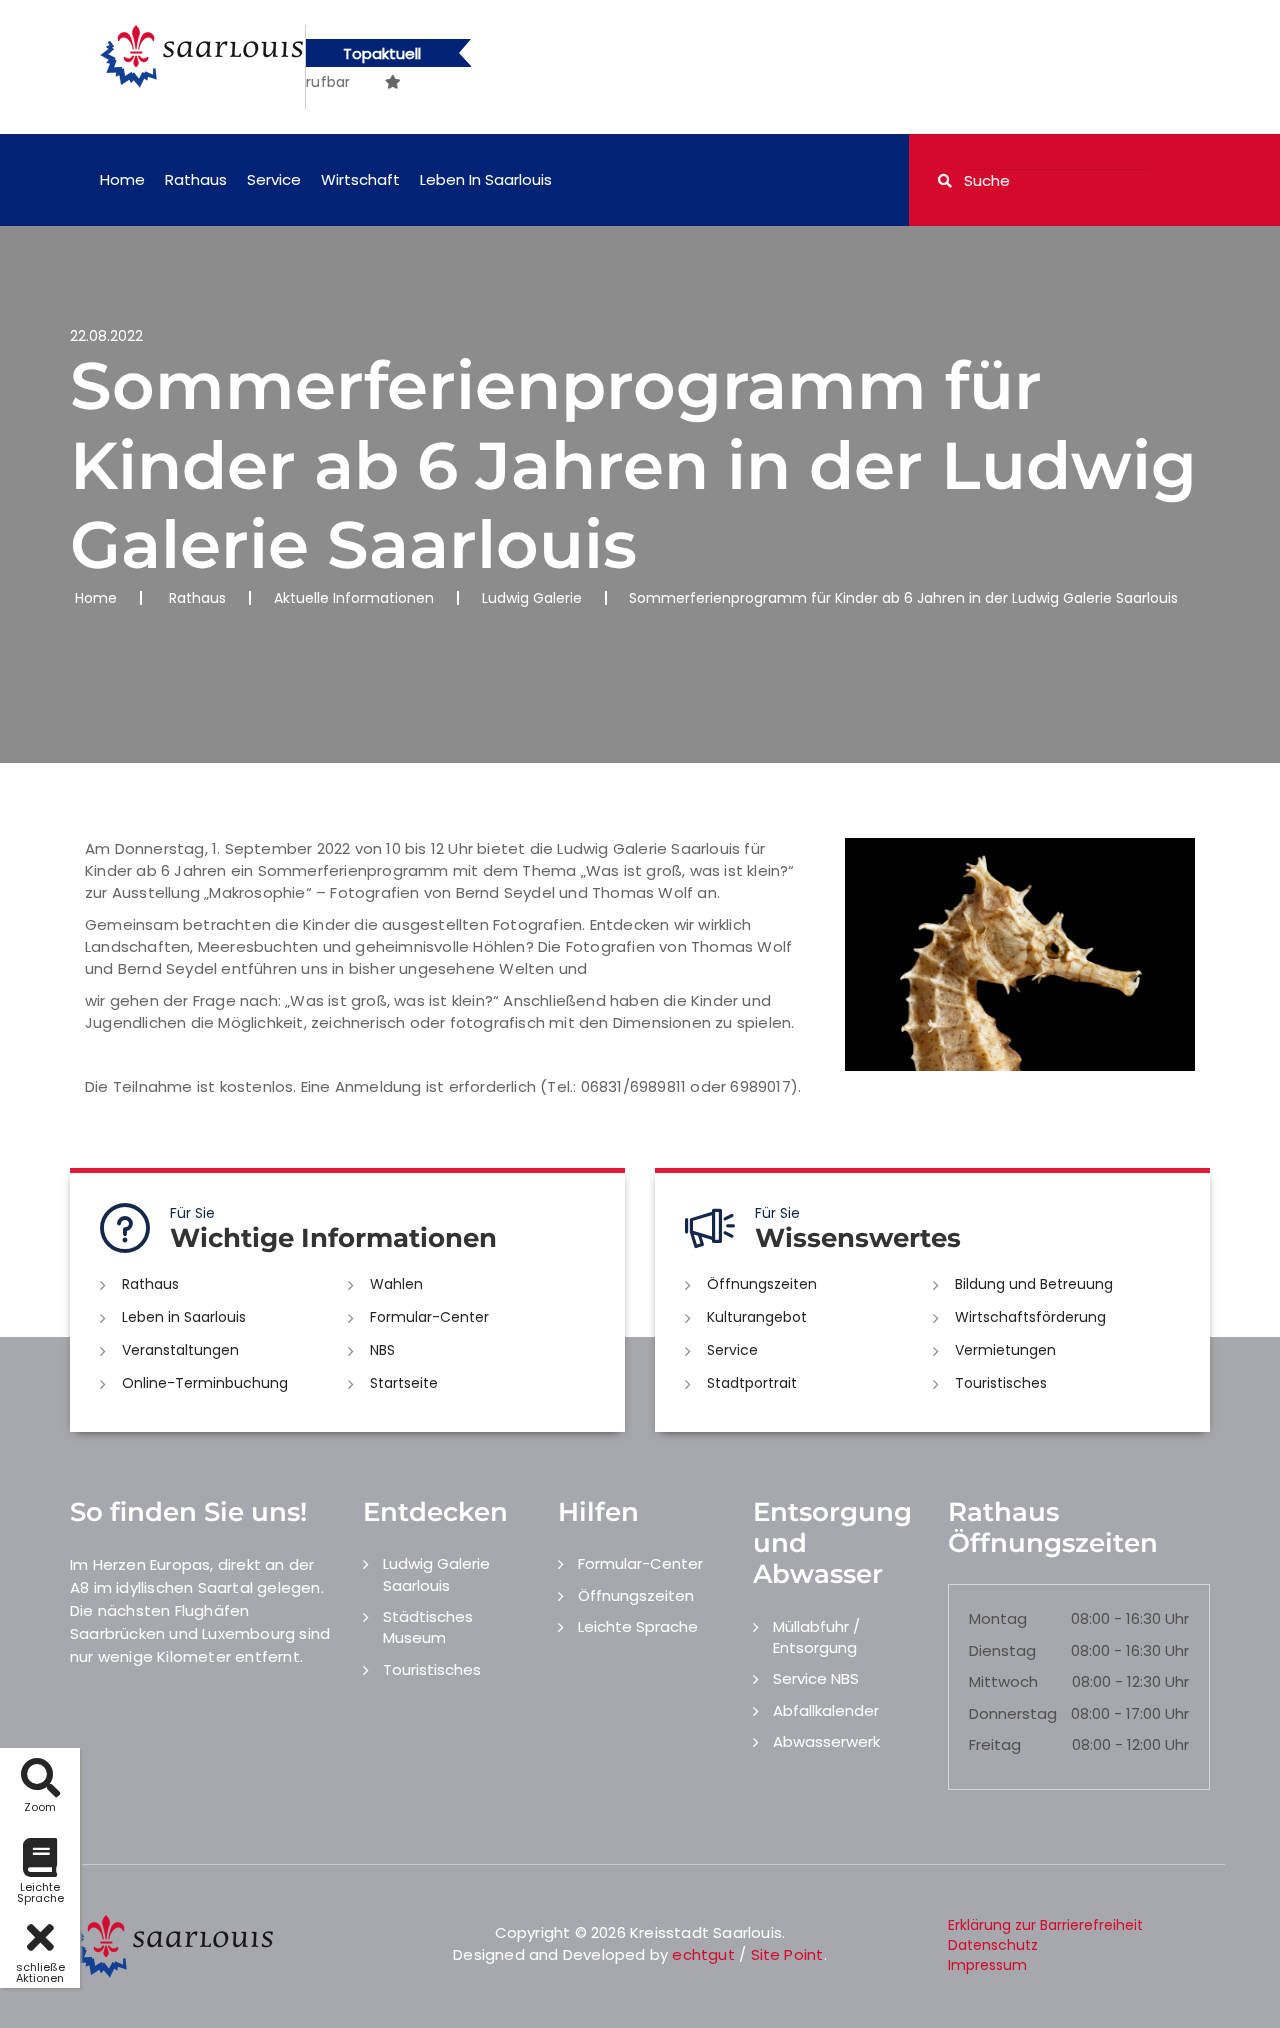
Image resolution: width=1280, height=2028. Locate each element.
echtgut (703, 1954)
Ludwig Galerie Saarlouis (436, 1574)
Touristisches (1001, 1383)
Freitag (995, 1744)
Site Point (787, 1954)
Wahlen (396, 1284)
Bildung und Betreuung (1034, 1284)
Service (274, 179)
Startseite (404, 1383)
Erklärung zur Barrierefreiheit (1045, 1925)
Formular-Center (429, 1317)
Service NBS (816, 1678)
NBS (382, 1350)
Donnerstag (1013, 1713)
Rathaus (196, 179)
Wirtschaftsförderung (1030, 1317)
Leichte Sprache (638, 1626)
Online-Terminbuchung (205, 1383)
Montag (998, 1618)
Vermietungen (1005, 1350)
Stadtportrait (752, 1383)
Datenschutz (993, 1945)
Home (122, 179)
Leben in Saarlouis (486, 179)
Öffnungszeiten (762, 1284)
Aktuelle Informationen (354, 598)
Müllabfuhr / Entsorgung (816, 1637)
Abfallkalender (826, 1710)
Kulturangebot (757, 1317)
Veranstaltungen (180, 1350)
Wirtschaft (360, 179)
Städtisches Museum (428, 1627)
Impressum (987, 1965)
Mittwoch (1003, 1681)
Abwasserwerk (826, 1741)
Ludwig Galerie (532, 598)
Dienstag (1002, 1650)
